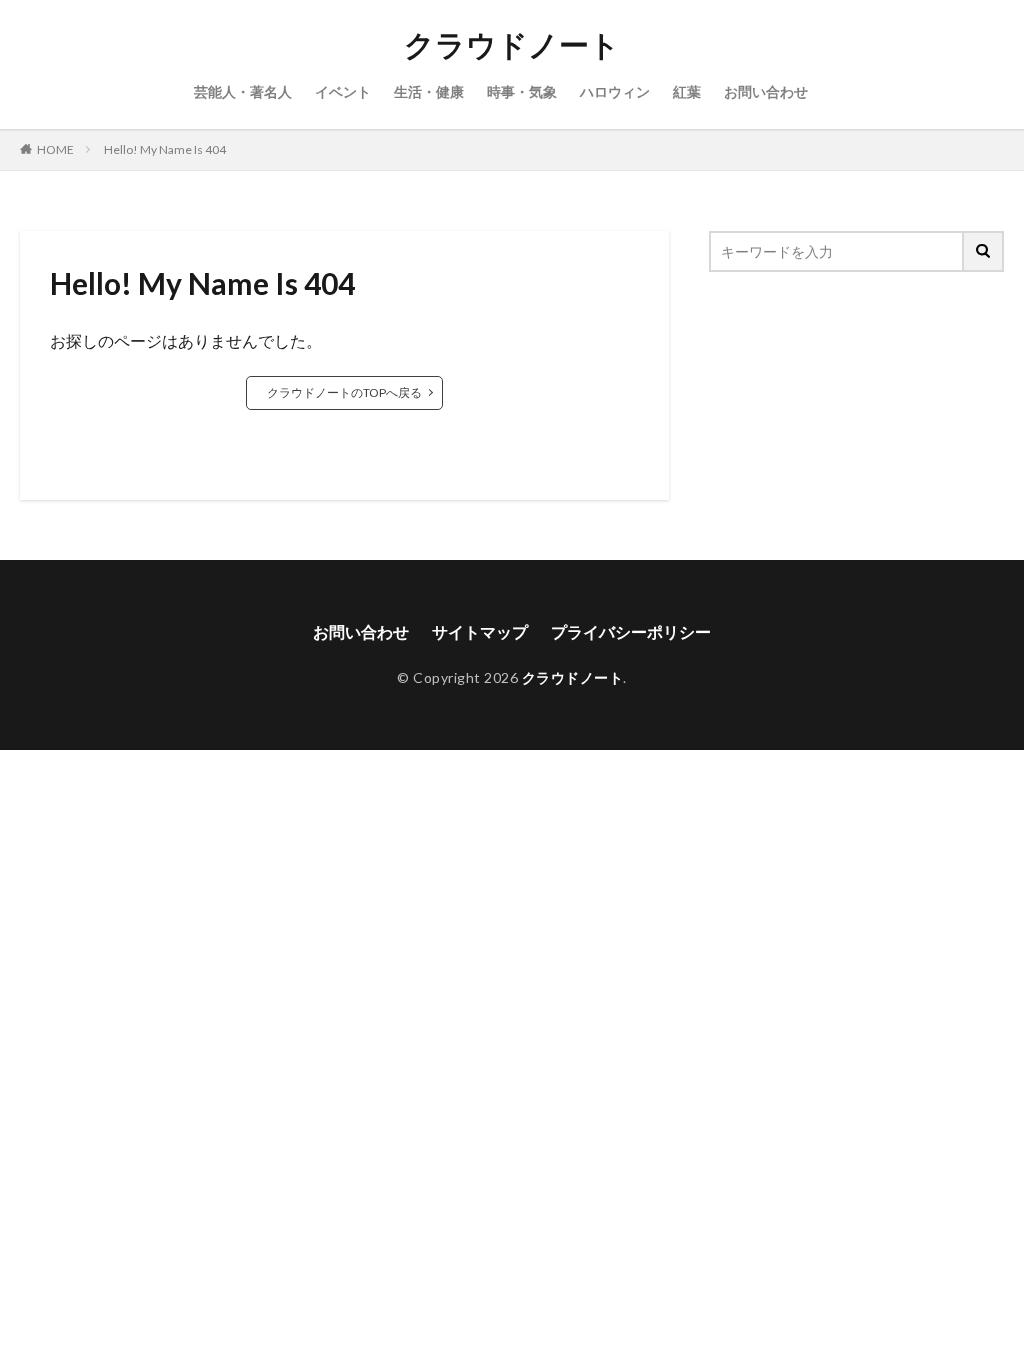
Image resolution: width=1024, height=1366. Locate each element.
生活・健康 (429, 91)
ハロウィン (615, 91)
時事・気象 (522, 91)
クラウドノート (512, 45)
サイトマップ (480, 631)
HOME (55, 149)
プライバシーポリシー (631, 631)
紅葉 (687, 91)
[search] (984, 251)
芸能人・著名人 (243, 91)
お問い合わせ (766, 91)
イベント (343, 91)
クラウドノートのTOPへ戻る (344, 392)
